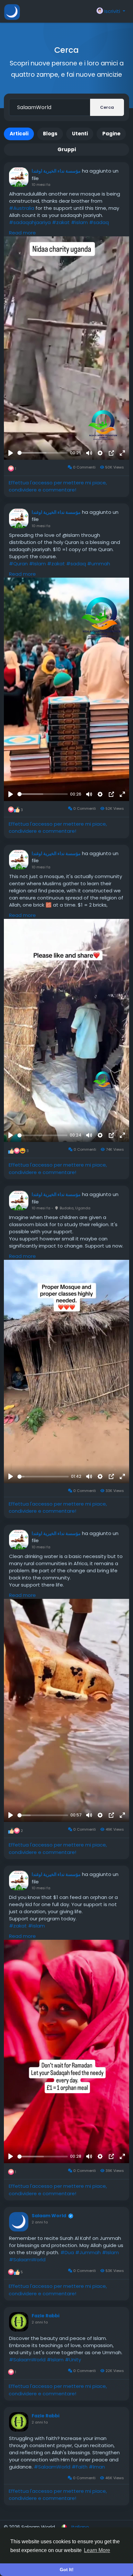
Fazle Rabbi (46, 2316)
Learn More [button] (97, 2550)
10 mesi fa (41, 185)
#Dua (67, 2252)
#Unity (73, 2360)
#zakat (61, 222)
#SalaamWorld (27, 2260)
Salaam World (49, 2216)
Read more (22, 233)
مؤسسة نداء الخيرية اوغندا (56, 171)
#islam (79, 222)
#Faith (80, 2467)
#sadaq (99, 222)
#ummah (99, 564)
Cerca (107, 107)
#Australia (22, 208)
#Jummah (88, 2252)
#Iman (97, 2467)
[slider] (43, 453)
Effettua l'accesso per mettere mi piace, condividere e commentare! (58, 486)
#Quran (18, 564)
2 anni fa (40, 2222)
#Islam (37, 564)
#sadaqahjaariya (30, 222)
